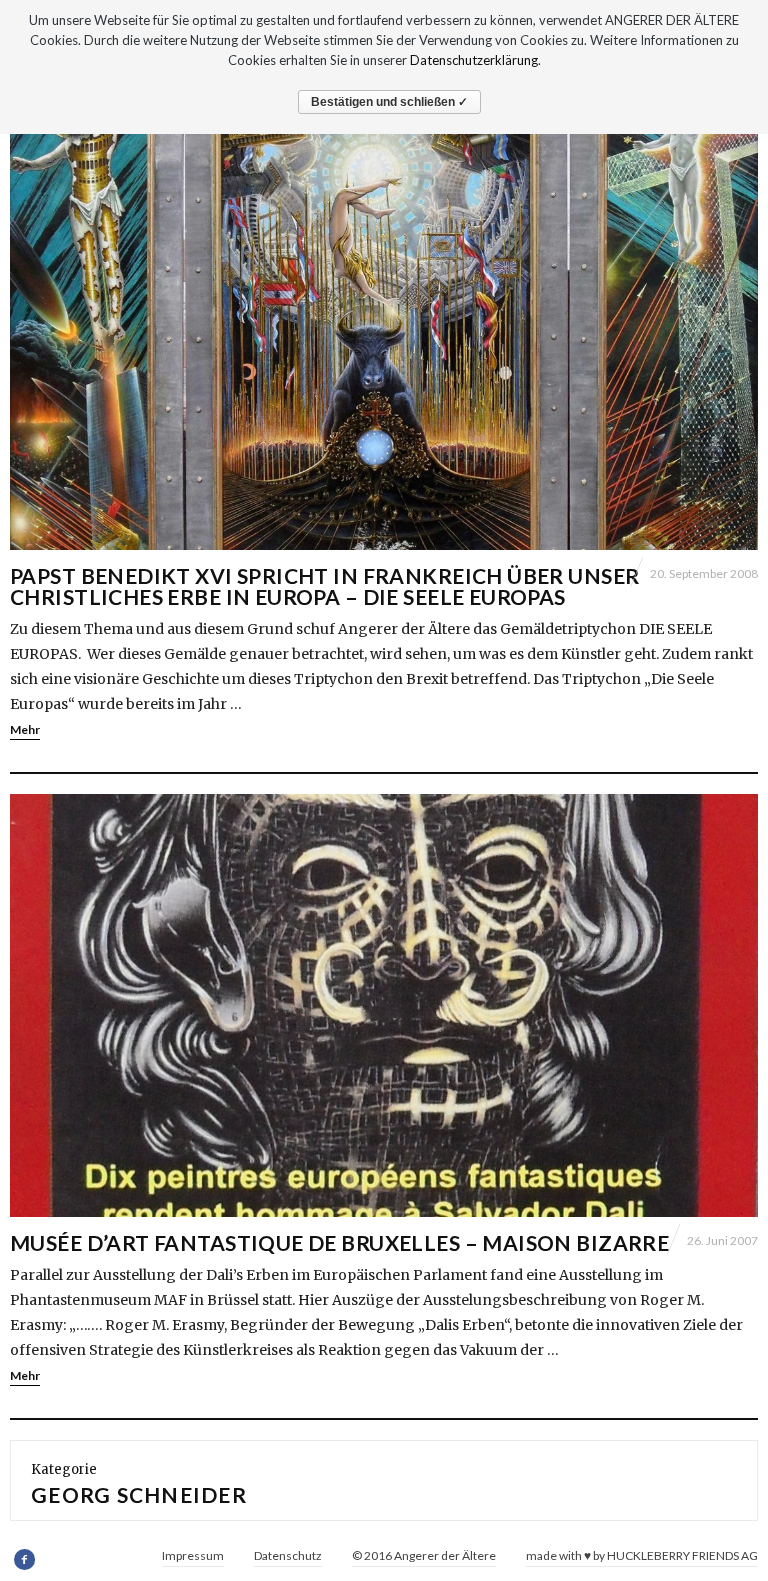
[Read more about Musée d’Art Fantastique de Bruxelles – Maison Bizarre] (384, 1005)
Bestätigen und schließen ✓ (389, 102)
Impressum (193, 1555)
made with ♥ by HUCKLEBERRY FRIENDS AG (642, 1555)
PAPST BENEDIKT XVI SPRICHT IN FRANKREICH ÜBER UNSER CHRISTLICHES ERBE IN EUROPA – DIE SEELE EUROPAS (324, 586)
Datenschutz (288, 1555)
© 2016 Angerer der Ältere (424, 1555)
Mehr (25, 729)
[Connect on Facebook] (25, 1560)
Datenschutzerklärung (474, 60)
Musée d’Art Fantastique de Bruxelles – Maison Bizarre (339, 1242)
